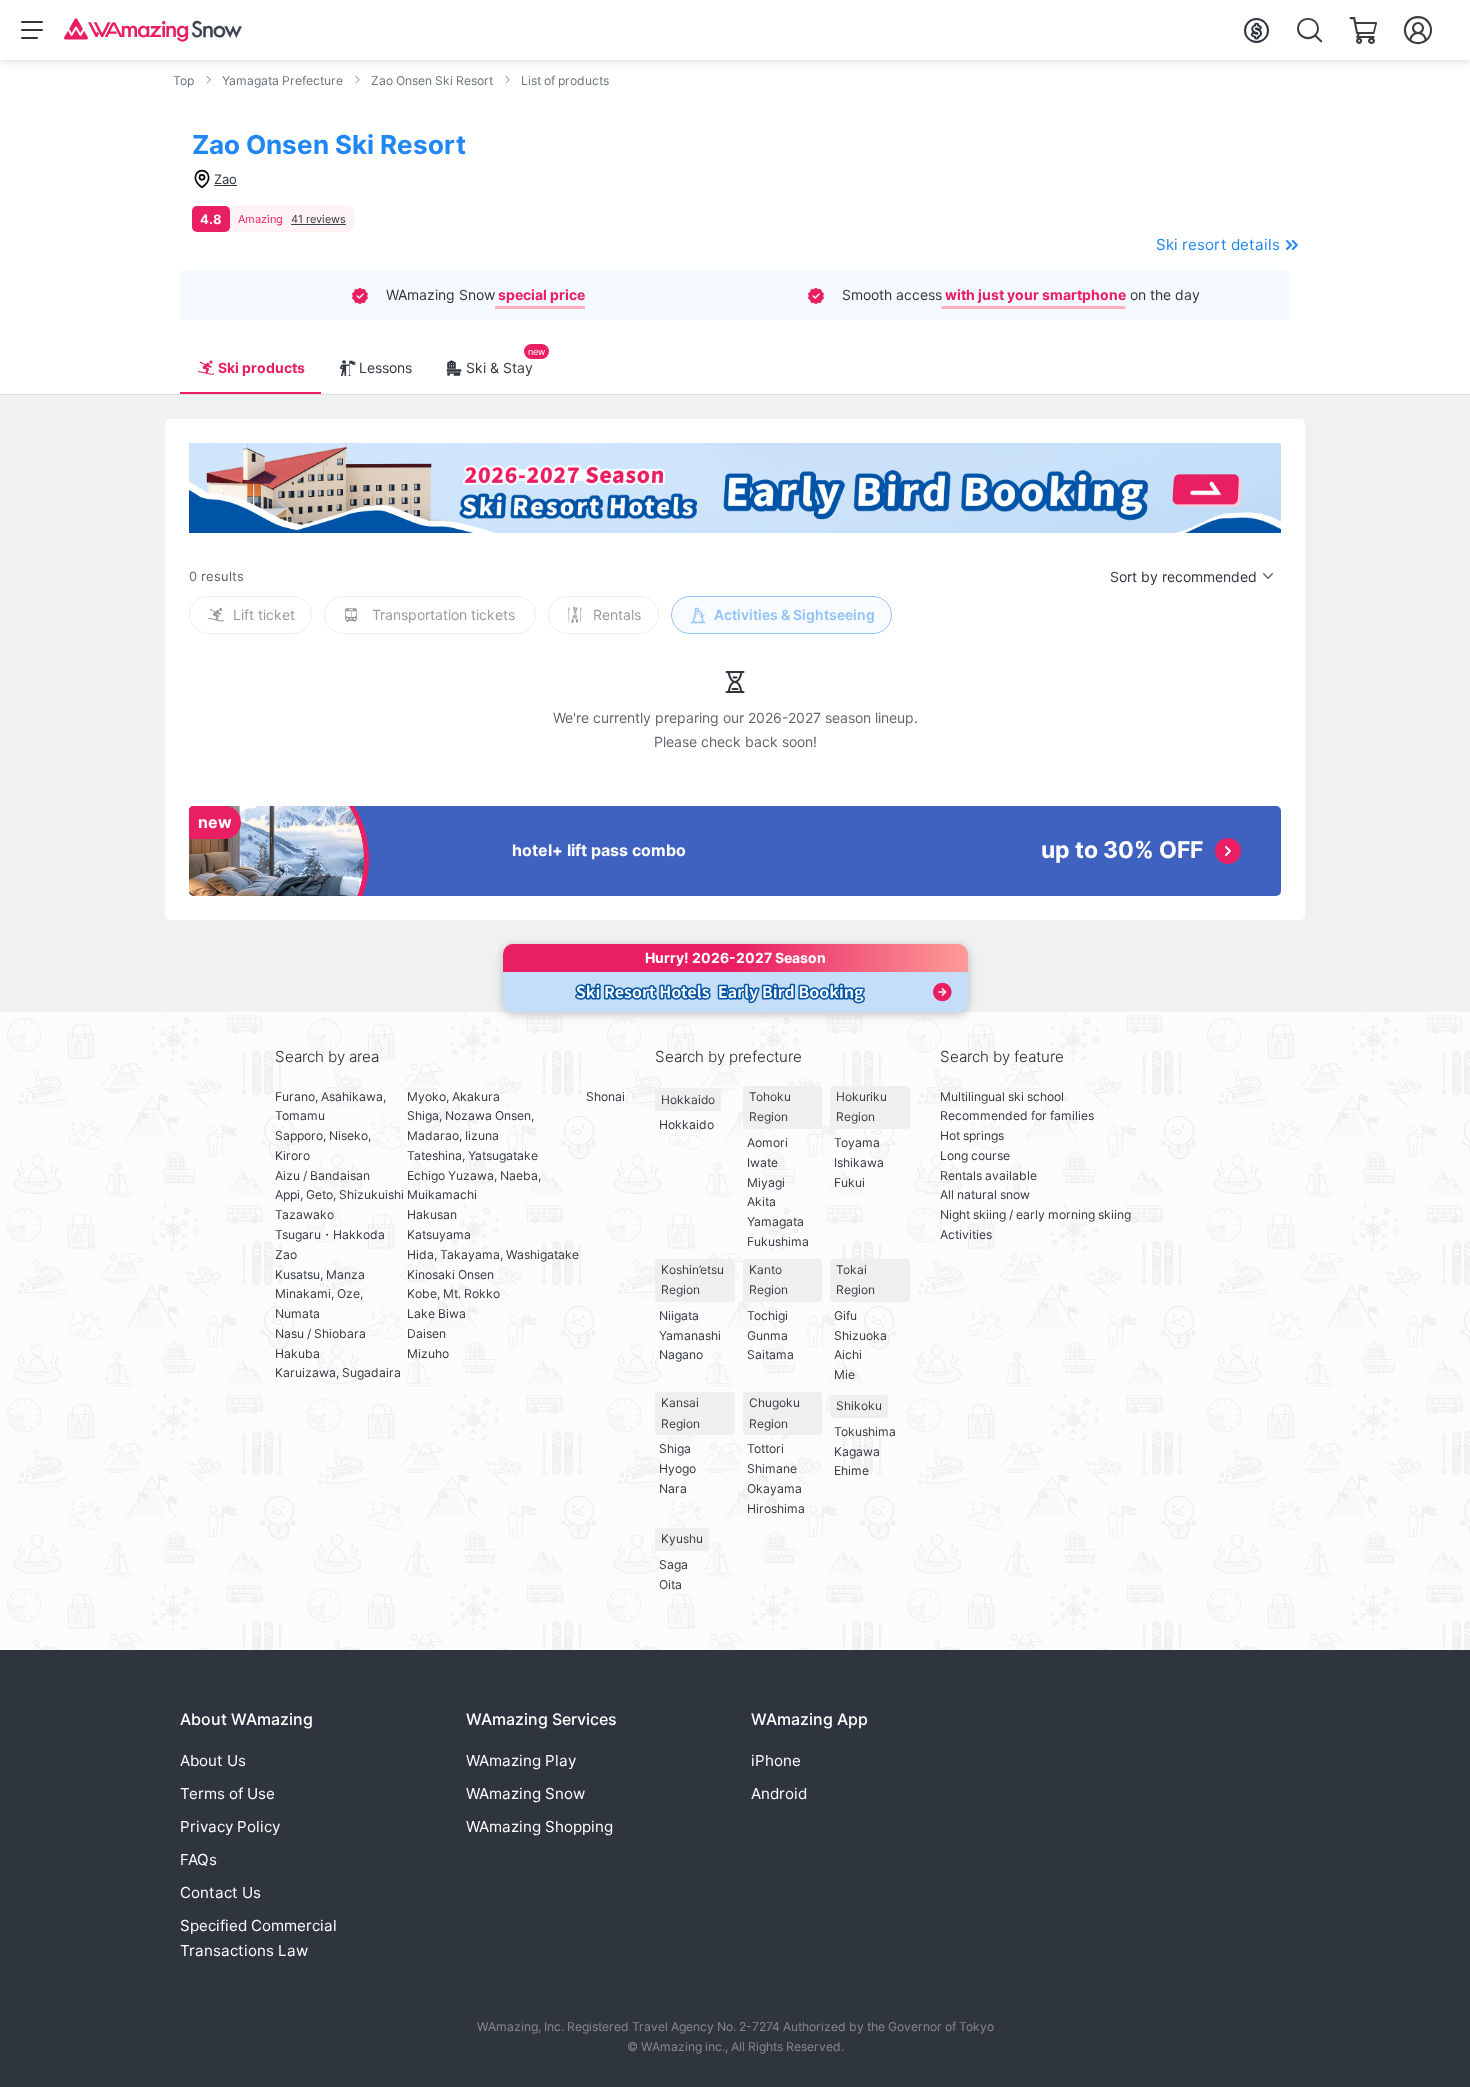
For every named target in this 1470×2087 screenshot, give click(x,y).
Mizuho (428, 1353)
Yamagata (775, 1221)
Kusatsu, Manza (320, 1274)
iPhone (776, 1760)
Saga (673, 1564)
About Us (213, 1760)
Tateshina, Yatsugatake (472, 1155)
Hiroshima (776, 1508)
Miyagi (766, 1182)
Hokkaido (688, 1099)
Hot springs (972, 1135)
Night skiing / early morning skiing (1035, 1214)
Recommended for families (1017, 1115)
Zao (286, 1254)
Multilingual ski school (1002, 1096)
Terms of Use (227, 1793)
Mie (844, 1374)
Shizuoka (860, 1335)
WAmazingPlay (521, 1760)
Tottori (765, 1448)
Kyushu (682, 1538)
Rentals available (988, 1175)
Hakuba (297, 1353)
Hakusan (432, 1214)
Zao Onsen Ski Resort (432, 80)
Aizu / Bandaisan (322, 1175)
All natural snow (985, 1194)
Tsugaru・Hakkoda (330, 1234)
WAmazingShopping (539, 1826)
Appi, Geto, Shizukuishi (339, 1194)
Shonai (605, 1096)
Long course (975, 1155)
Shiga (675, 1448)
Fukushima (778, 1241)
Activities (966, 1234)
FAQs (198, 1859)
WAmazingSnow (525, 1793)
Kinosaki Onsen (450, 1274)
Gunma (767, 1335)
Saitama (770, 1354)
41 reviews (318, 219)
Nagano (681, 1354)
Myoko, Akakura (453, 1096)
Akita (761, 1201)
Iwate (762, 1162)
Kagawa (857, 1451)
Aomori (767, 1142)
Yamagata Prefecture (282, 80)
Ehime (851, 1470)
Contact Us (220, 1892)
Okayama (774, 1488)
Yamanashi (690, 1335)
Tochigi (767, 1315)
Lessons (385, 367)
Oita (670, 1584)
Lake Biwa (436, 1313)
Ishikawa (859, 1162)
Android (779, 1793)
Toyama (857, 1142)
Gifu (845, 1315)
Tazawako (304, 1214)
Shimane (772, 1468)
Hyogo (677, 1468)
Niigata (679, 1315)
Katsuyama (439, 1234)
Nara (673, 1488)
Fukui (849, 1182)
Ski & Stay (499, 367)
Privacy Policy (230, 1826)
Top (183, 80)
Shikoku (859, 1405)
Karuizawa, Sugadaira (338, 1372)
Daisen (426, 1333)
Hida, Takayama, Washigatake (493, 1254)
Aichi (848, 1354)
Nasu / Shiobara (320, 1333)
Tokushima (865, 1431)
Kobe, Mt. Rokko (453, 1293)
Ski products (261, 367)
